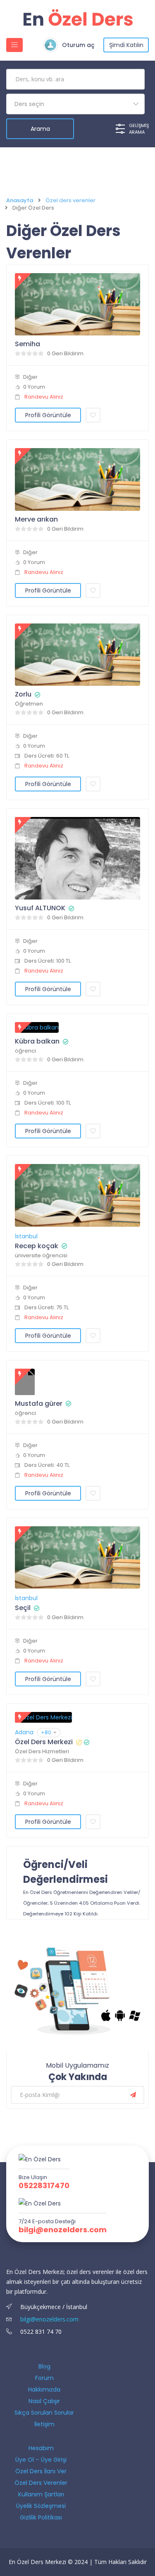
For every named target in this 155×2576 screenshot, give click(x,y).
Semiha (27, 344)
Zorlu (23, 694)
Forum (44, 2378)
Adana (24, 1732)
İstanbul (26, 1236)
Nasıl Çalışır (44, 2401)
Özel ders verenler (70, 201)
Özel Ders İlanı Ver (41, 2471)
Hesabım (41, 2448)
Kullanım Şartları (41, 2494)
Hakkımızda (44, 2389)
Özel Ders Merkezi (44, 1742)
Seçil (23, 1608)
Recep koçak (37, 1246)
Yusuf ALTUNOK (40, 908)
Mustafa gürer (39, 1404)
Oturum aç (78, 45)
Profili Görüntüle (48, 415)
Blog (44, 2366)
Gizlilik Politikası (41, 2517)
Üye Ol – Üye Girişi (41, 2460)
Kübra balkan (37, 1041)
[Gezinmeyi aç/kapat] (14, 45)
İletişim (44, 2424)
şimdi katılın (126, 45)
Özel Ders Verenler (41, 2483)
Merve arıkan (36, 519)
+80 (46, 1732)
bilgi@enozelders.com (63, 2230)
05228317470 (44, 2186)
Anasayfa (20, 201)
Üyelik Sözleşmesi (41, 2506)
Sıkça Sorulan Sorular (44, 2413)
